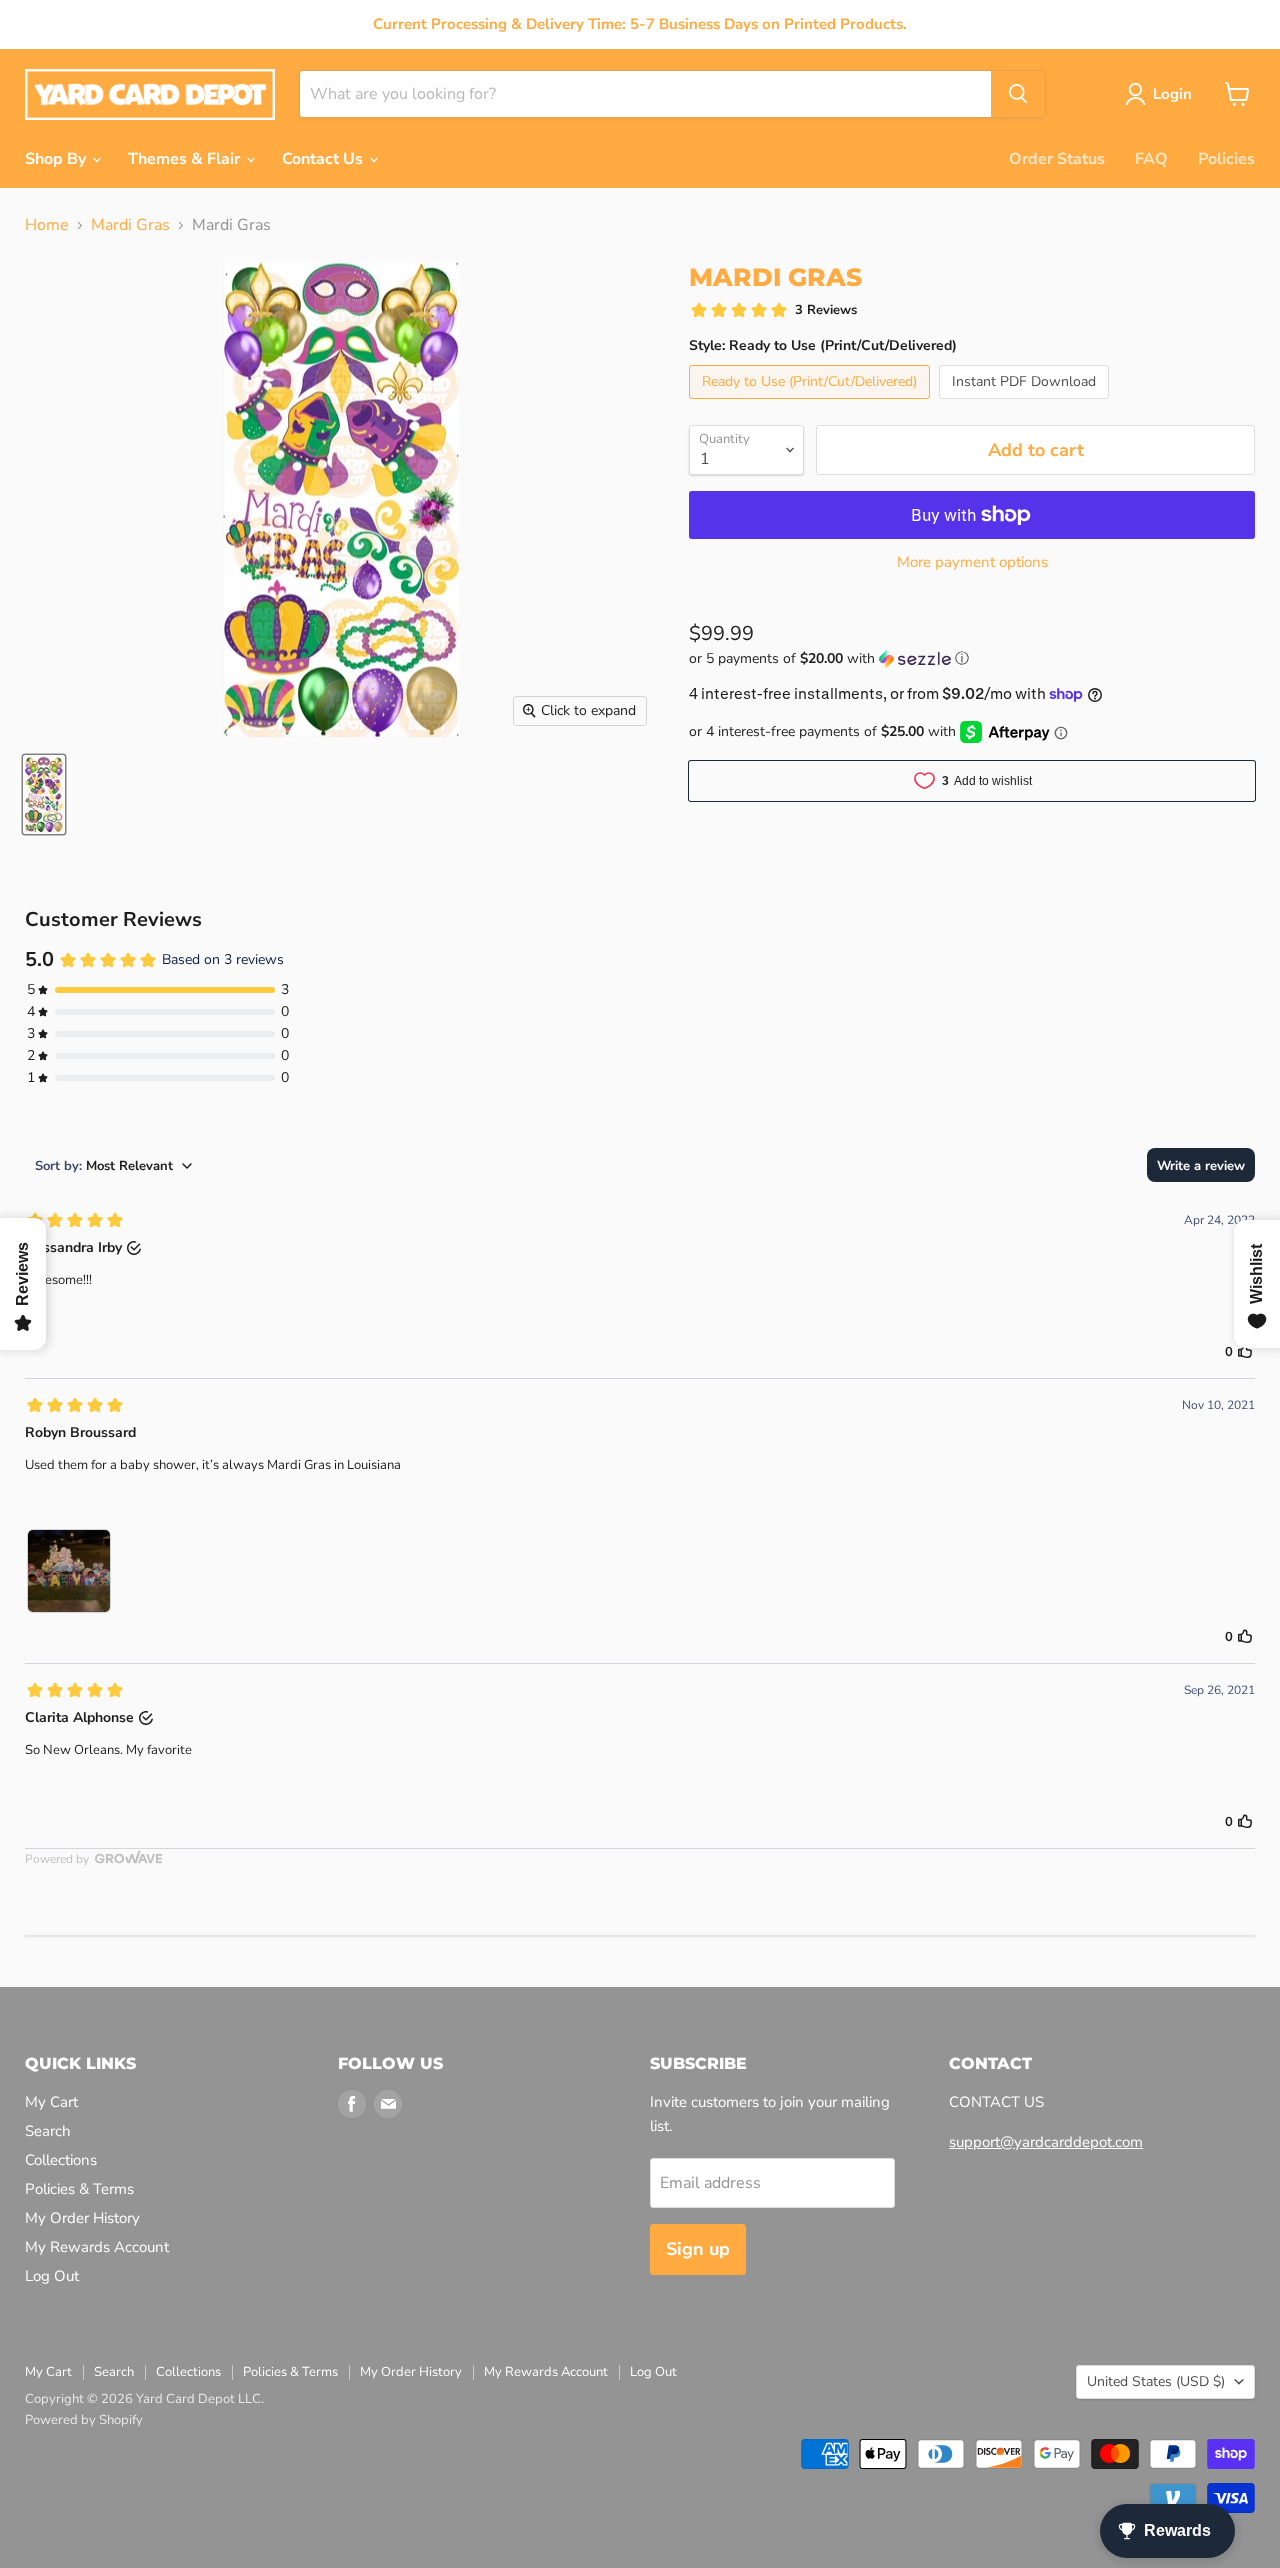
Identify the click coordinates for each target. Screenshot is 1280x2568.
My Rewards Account (97, 2247)
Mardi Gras (130, 225)
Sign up (698, 2249)
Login (1172, 94)
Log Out (52, 2276)
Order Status (1057, 159)
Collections (61, 2160)
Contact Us (324, 159)
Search (48, 2131)
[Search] (1018, 94)
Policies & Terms (79, 2189)
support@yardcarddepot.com (1046, 2142)
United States (1156, 2381)
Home (47, 225)
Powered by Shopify (84, 2420)
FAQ (1151, 159)
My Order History (82, 2218)
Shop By (57, 159)
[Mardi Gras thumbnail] (44, 794)
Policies (1226, 159)
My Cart (51, 2102)
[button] (972, 658)
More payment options (972, 562)
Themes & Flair (186, 159)
